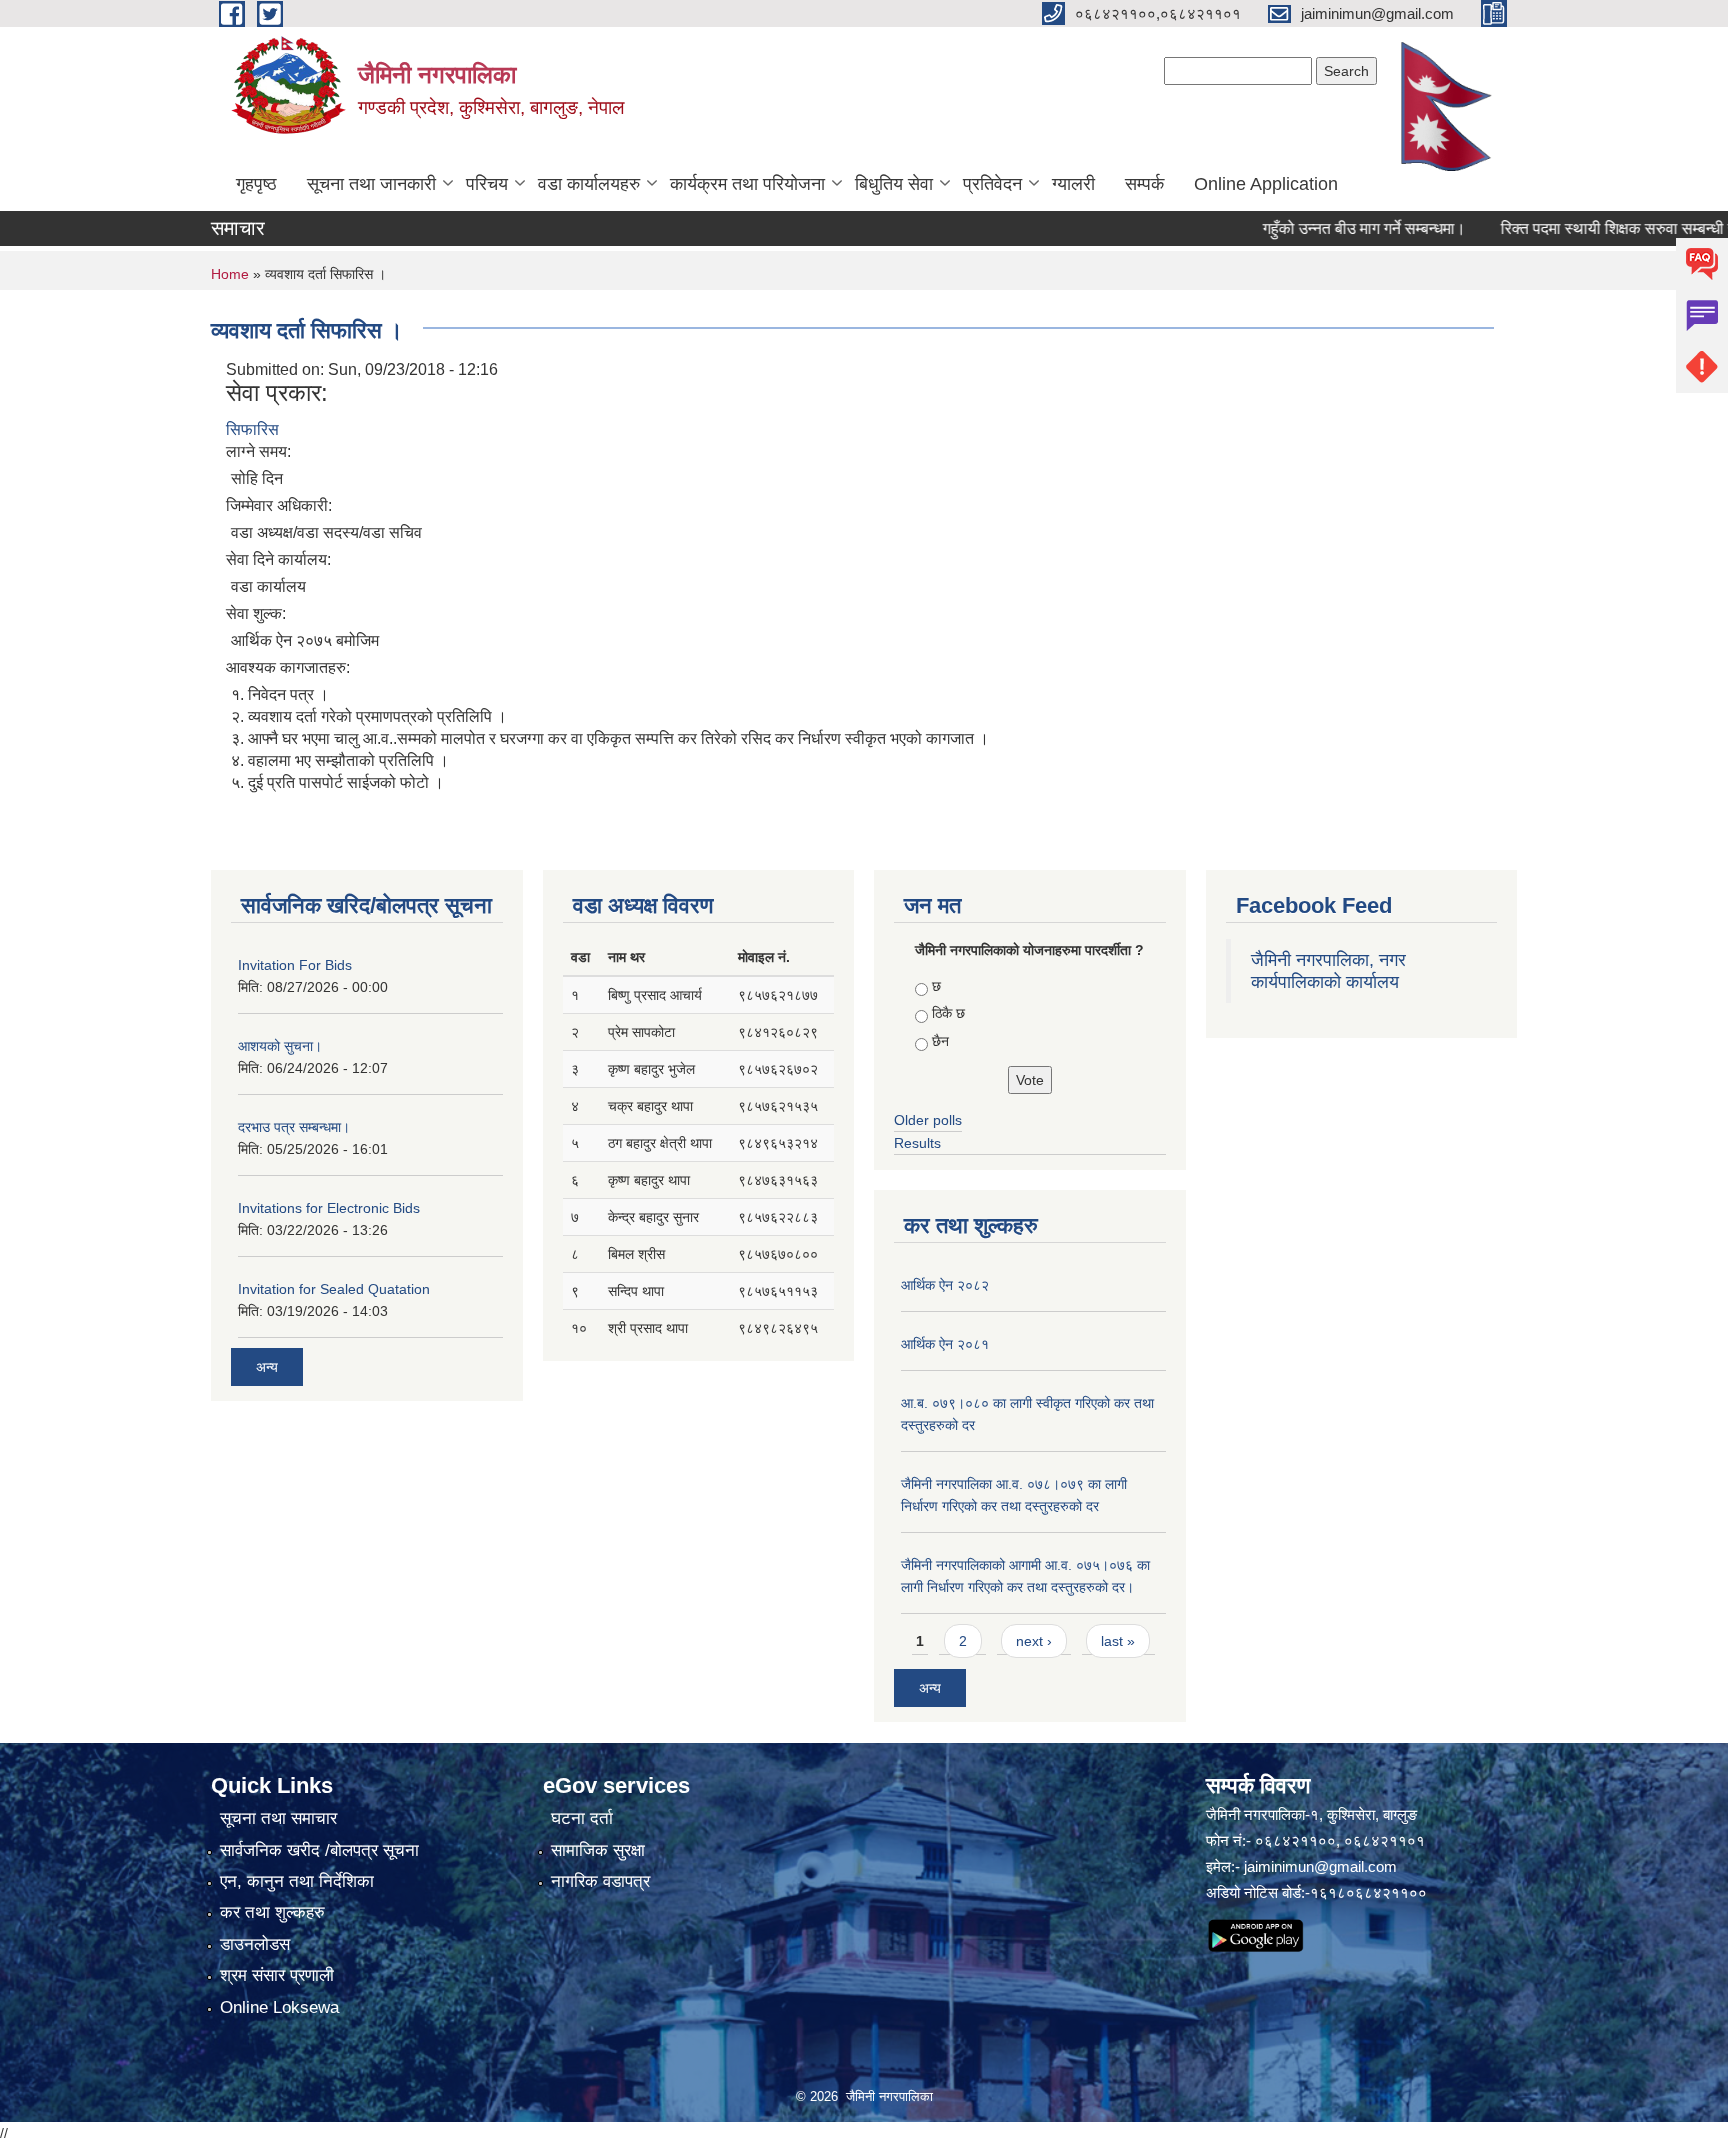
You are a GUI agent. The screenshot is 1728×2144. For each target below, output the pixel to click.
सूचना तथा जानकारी (371, 184)
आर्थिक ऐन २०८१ (945, 1344)
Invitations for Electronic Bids (329, 1208)
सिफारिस (252, 429)
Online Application (1266, 184)
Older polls (928, 1120)
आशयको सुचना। (280, 1046)
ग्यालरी (1073, 184)
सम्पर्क (1144, 184)
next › (1034, 1641)
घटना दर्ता (582, 1818)
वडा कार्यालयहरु (589, 184)
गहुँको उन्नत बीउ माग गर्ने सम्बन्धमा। (1324, 228)
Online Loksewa (279, 2007)
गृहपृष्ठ (256, 184)
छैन (940, 1041)
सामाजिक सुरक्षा (598, 1850)
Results (917, 1143)
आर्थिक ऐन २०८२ (945, 1285)
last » (1118, 1641)
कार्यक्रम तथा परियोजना (747, 184)
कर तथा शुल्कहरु (272, 1912)
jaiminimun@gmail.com (1320, 1866)
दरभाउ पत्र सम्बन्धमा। (294, 1127)
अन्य (267, 1367)
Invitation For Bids (295, 965)
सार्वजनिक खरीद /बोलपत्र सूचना (319, 1850)
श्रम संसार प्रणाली (277, 1975)
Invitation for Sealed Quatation (334, 1289)
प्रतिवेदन (992, 184)
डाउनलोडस (255, 1944)
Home (230, 274)
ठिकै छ (948, 1013)
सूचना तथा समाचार (278, 1818)
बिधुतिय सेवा (894, 184)
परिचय (487, 184)
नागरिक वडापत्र (600, 1881)
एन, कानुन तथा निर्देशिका (297, 1881)
